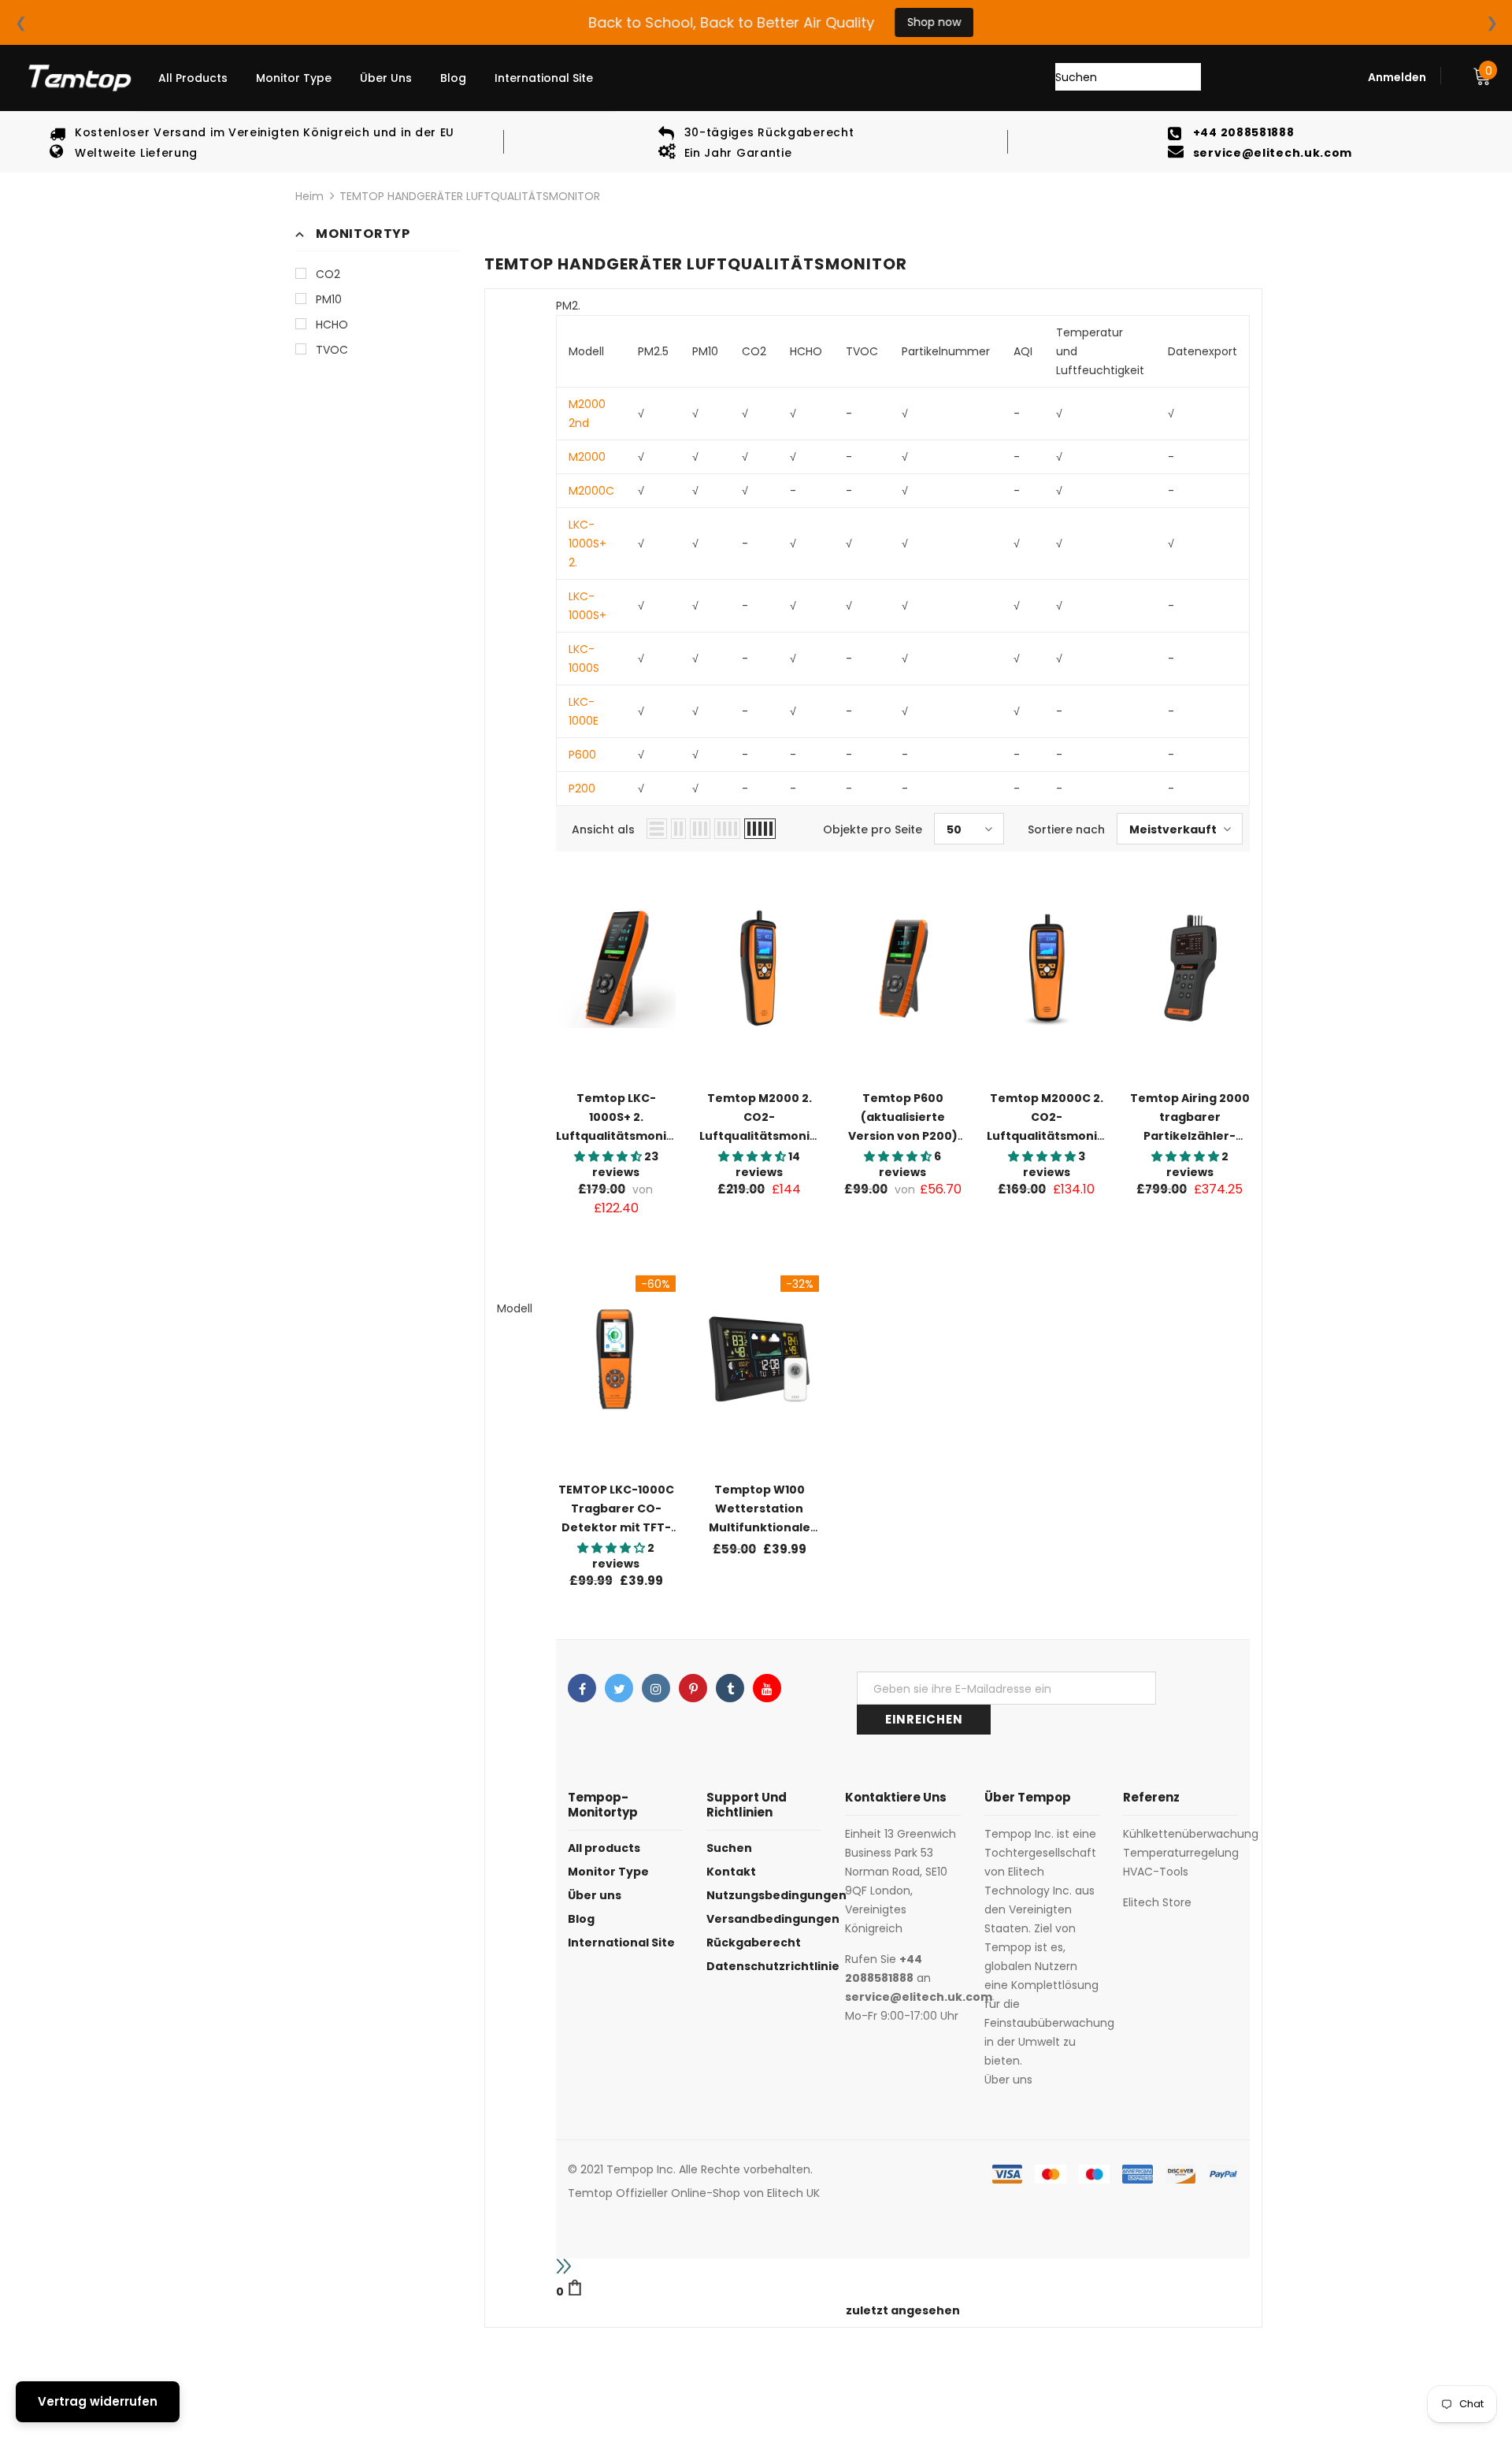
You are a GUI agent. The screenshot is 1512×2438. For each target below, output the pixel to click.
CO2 (328, 274)
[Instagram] (656, 1688)
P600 (582, 755)
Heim (309, 196)
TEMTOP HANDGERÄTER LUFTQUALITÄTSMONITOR (470, 196)
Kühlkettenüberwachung (1191, 1834)
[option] (252, 142)
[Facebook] (582, 1688)
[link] (903, 2290)
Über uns (1008, 2080)
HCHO (332, 325)
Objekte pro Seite (873, 829)
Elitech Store (1157, 1902)
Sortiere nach (1066, 829)
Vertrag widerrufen (98, 2401)
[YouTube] (767, 1688)
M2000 (587, 457)
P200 (582, 789)
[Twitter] (619, 1688)
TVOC (332, 350)
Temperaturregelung (1181, 1853)
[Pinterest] (693, 1688)
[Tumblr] (730, 1688)
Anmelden (1397, 77)
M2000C (591, 491)
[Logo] (79, 78)
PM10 (329, 299)
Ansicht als (603, 829)
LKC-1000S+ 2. (587, 544)
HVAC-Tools (1156, 1872)
